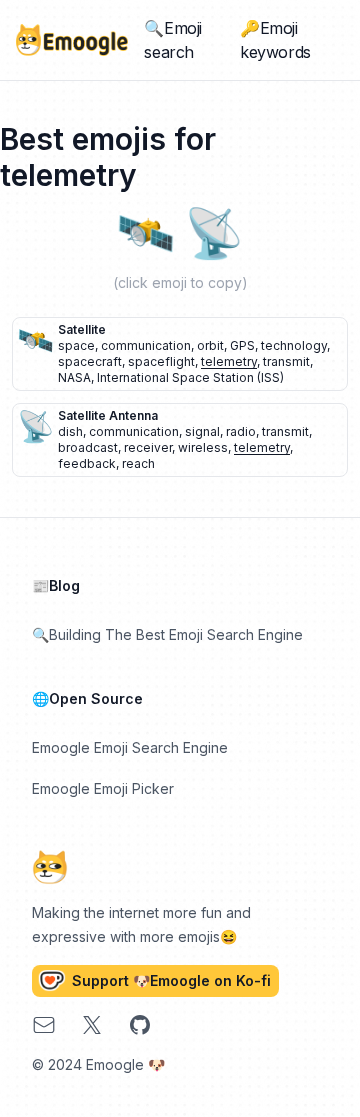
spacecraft (90, 361)
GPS (242, 345)
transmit (286, 361)
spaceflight (161, 361)
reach (138, 463)
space (76, 345)
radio (241, 431)
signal (202, 431)
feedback (87, 463)
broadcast (88, 447)
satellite (82, 329)
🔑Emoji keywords (275, 40)
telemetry (229, 361)
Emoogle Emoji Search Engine (130, 747)
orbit (210, 345)
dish (70, 431)
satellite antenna (108, 415)
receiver (148, 447)
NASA (74, 377)
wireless (203, 447)
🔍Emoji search (173, 40)
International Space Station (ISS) (190, 377)
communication (146, 345)
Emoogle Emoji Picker (103, 788)
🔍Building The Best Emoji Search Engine (167, 634)
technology (294, 345)
